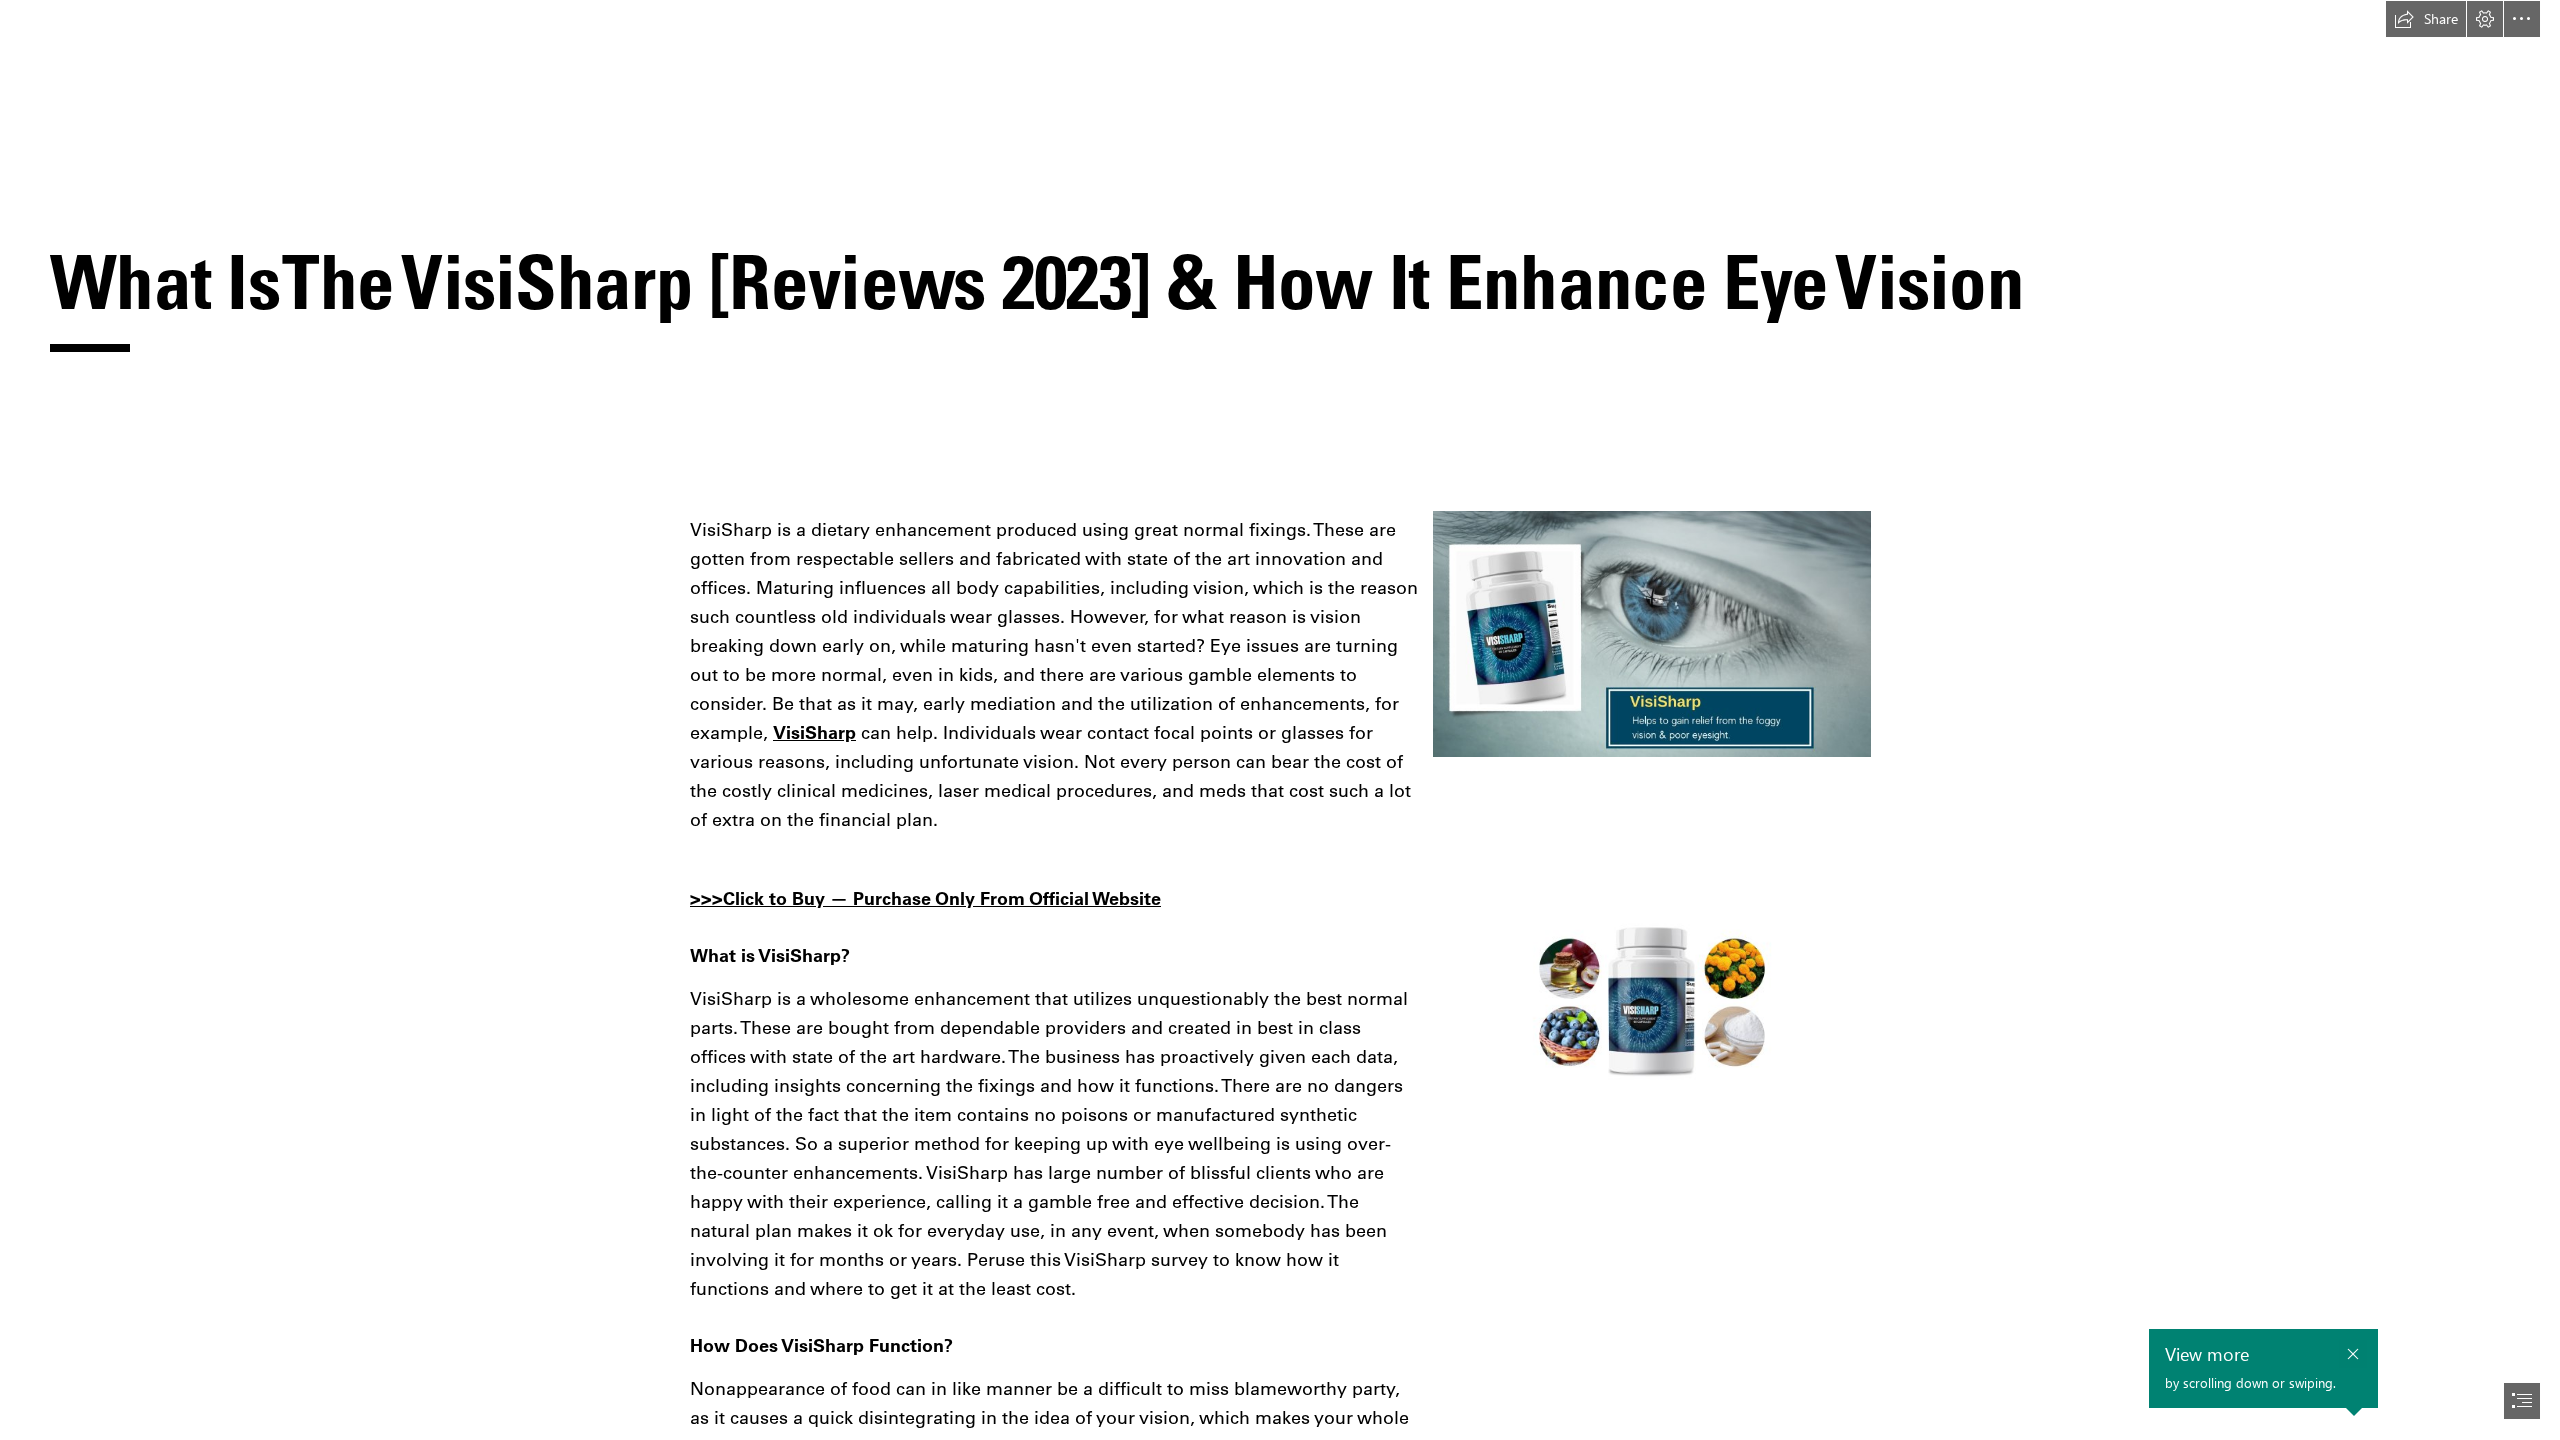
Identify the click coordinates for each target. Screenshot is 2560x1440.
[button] (2426, 19)
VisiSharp (814, 732)
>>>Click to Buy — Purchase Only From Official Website (925, 898)
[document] (1280, 720)
